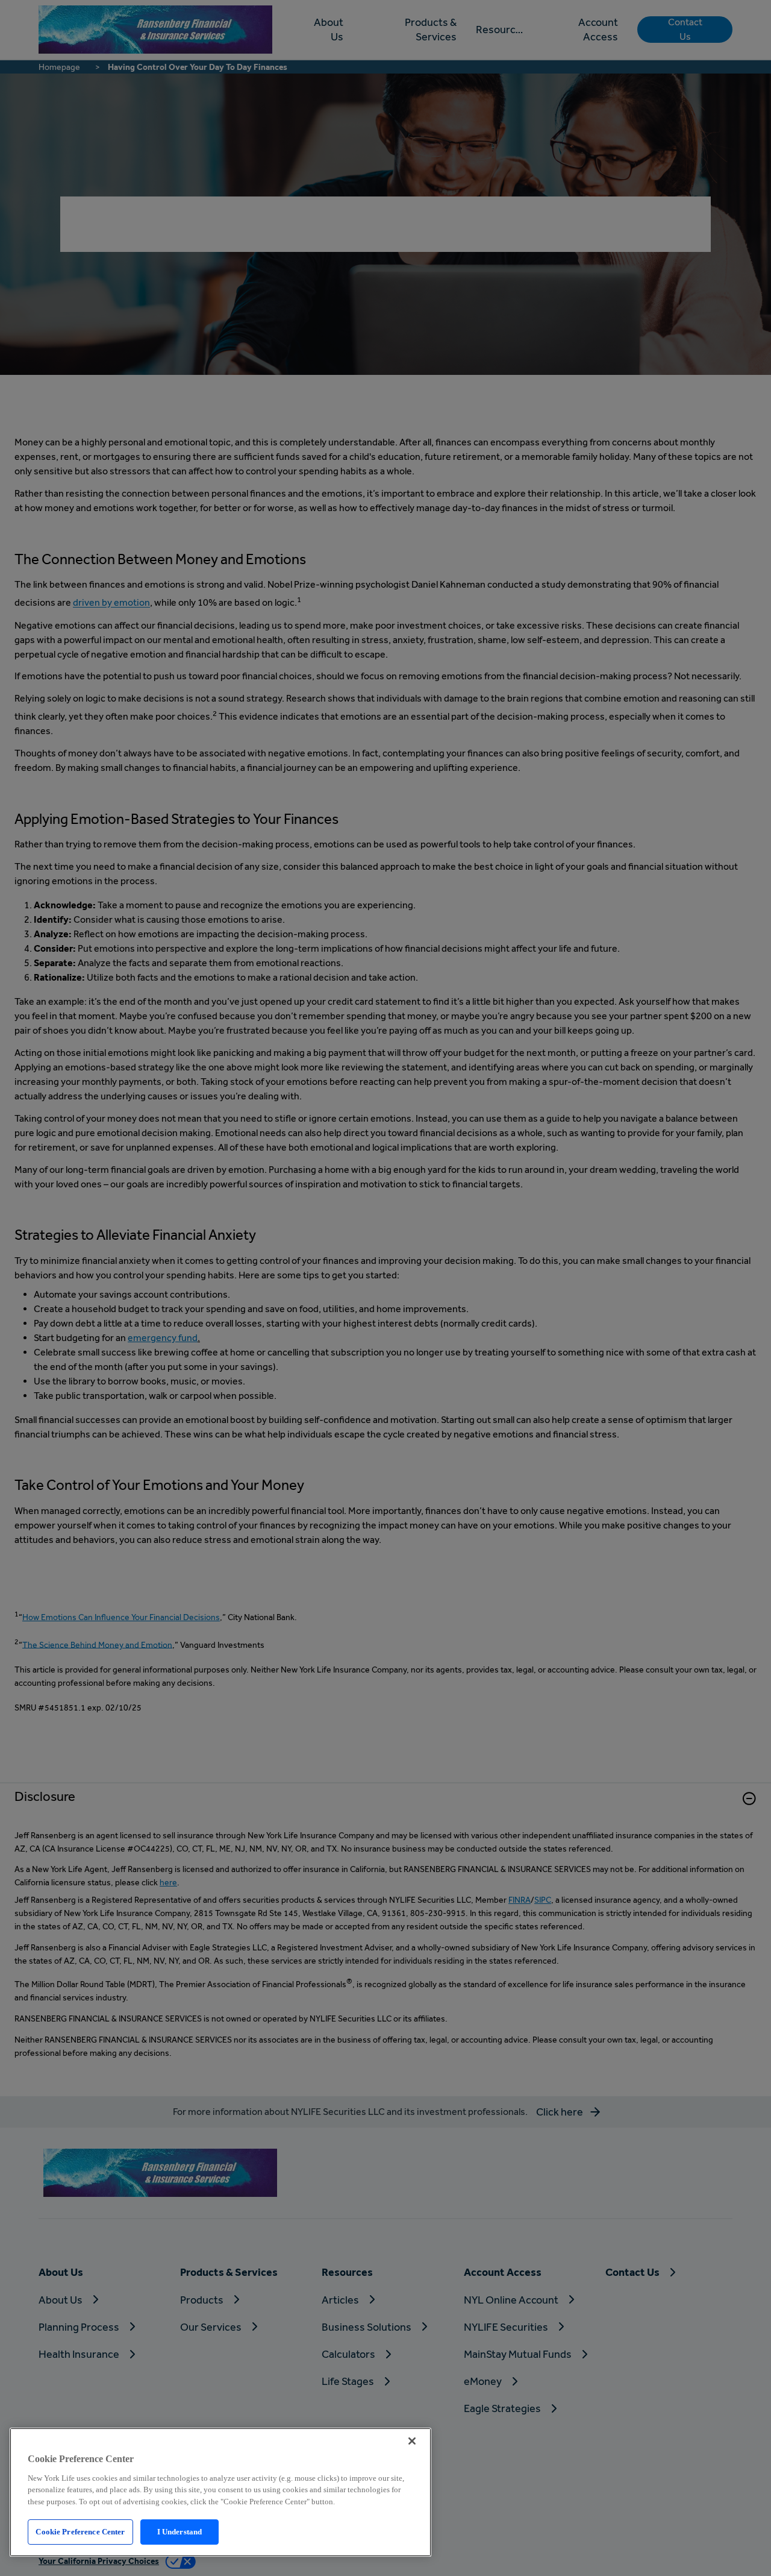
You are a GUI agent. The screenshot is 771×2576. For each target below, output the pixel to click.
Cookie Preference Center (80, 2532)
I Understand (180, 2532)
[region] (220, 2492)
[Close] (412, 2441)
